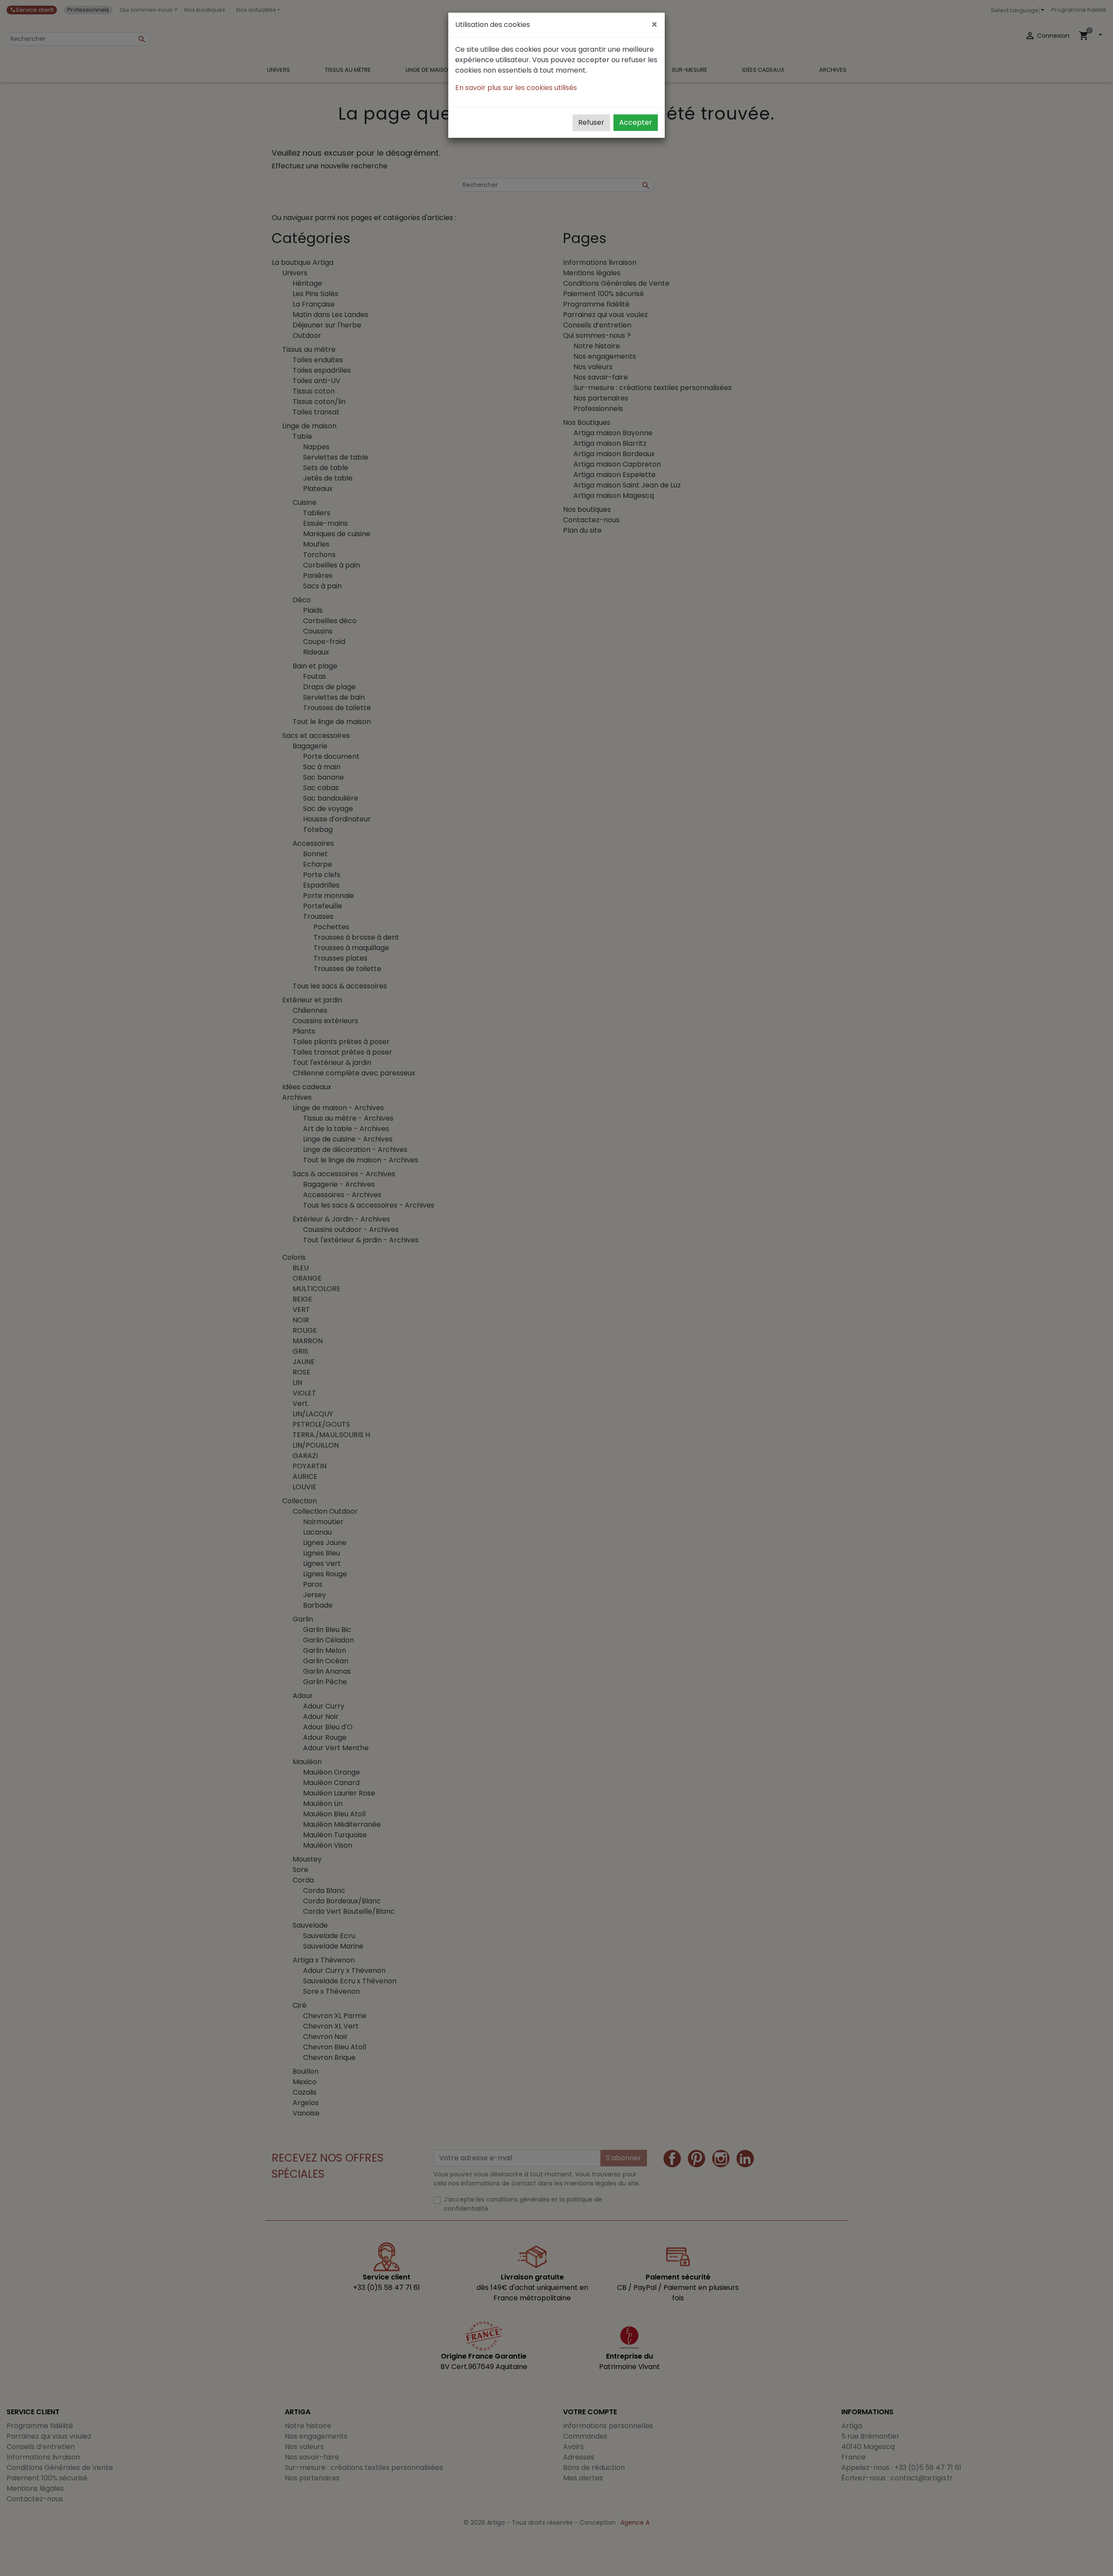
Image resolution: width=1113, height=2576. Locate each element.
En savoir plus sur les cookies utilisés (516, 88)
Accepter (636, 122)
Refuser (591, 122)
